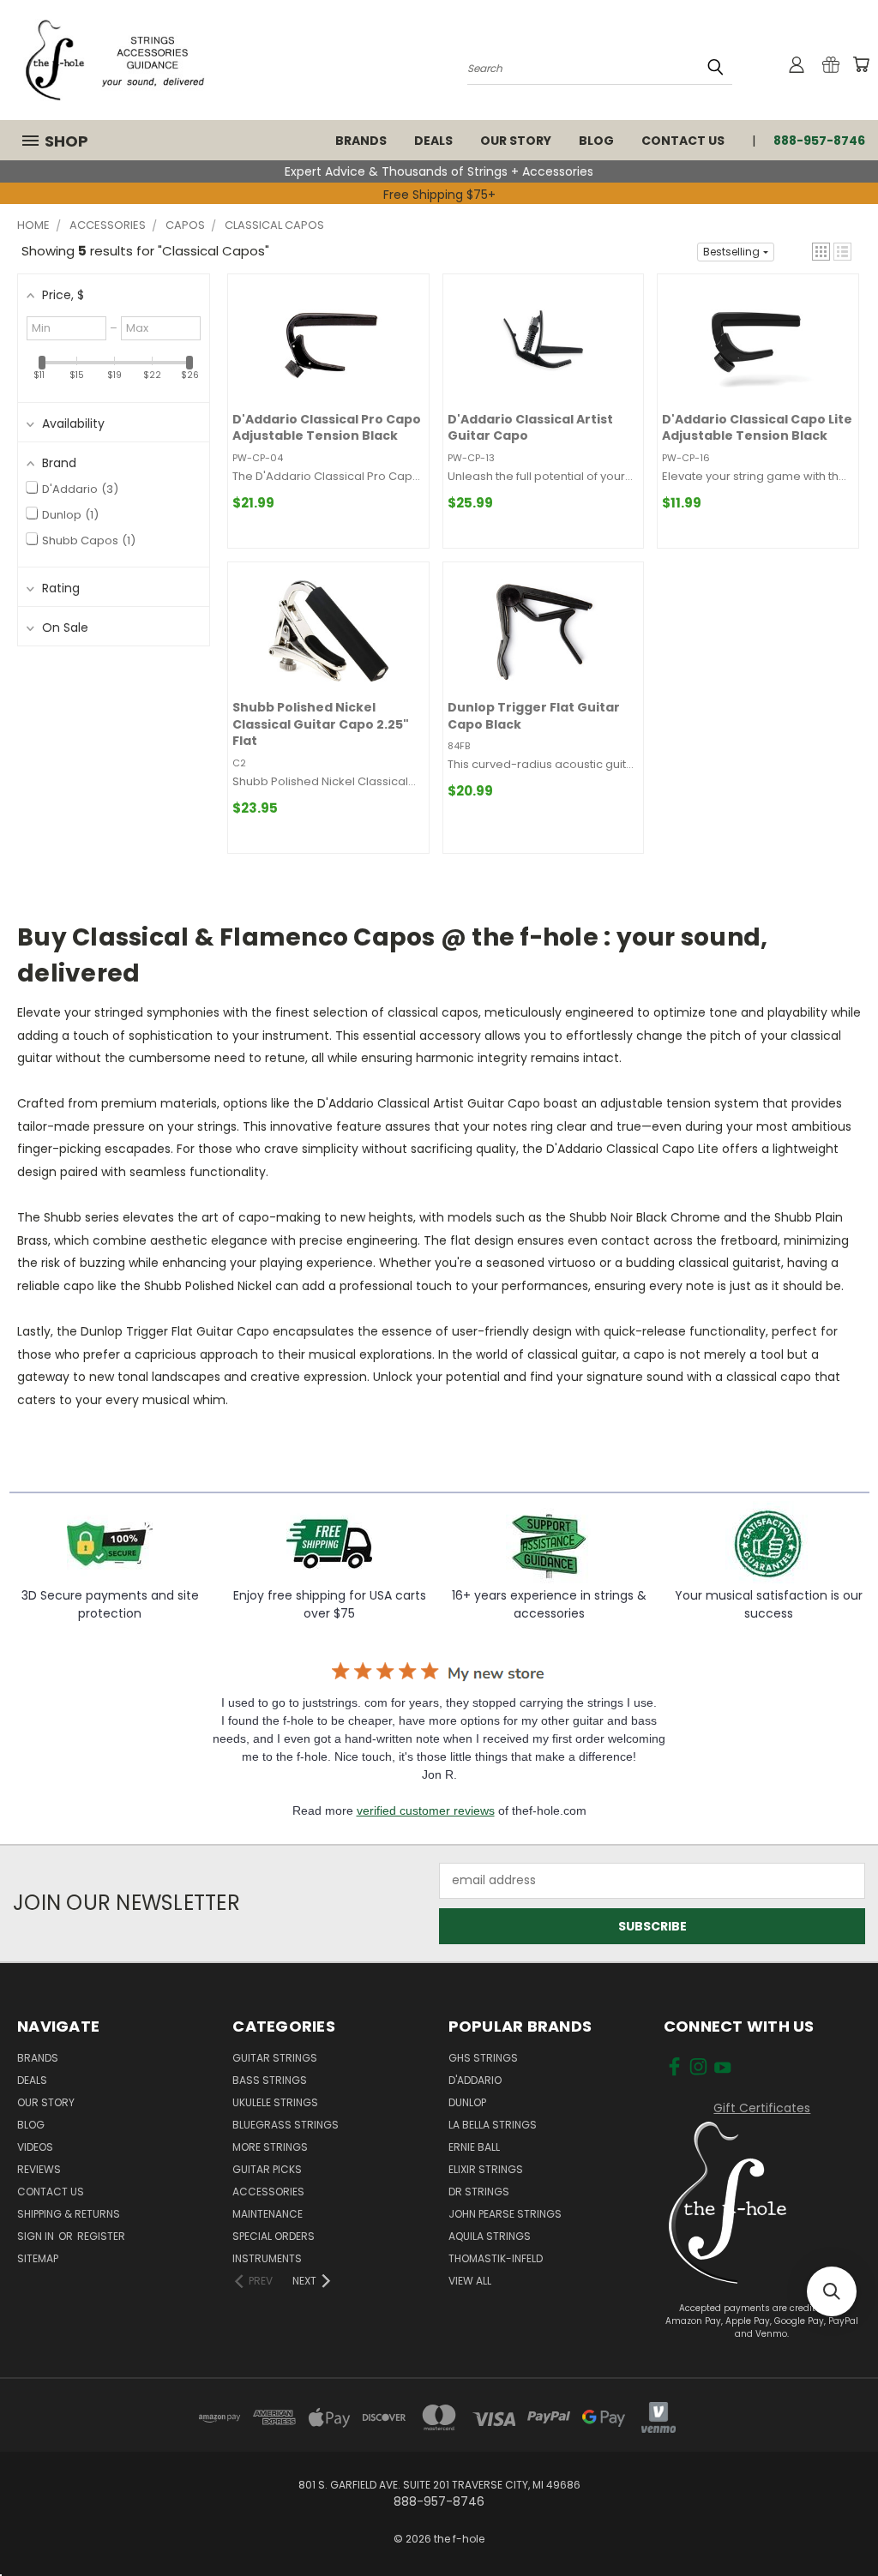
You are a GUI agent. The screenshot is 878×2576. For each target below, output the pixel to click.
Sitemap (38, 2258)
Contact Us (683, 141)
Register (101, 2236)
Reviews (39, 2169)
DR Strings (479, 2192)
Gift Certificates (762, 2108)
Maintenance (268, 2214)
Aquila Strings (490, 2236)
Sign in (37, 2236)
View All (470, 2281)
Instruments (267, 2258)
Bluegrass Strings (286, 2125)
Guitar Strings (275, 2058)
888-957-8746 (819, 141)
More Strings (270, 2147)
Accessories (268, 2192)
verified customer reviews (426, 1810)
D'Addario (475, 2080)
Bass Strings (270, 2080)
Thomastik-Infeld (496, 2258)
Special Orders (274, 2236)
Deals (433, 141)
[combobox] (600, 67)
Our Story (516, 141)
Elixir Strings (486, 2169)
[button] (821, 252)
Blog (596, 141)
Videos (35, 2147)
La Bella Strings (493, 2125)
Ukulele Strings (275, 2102)
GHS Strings (483, 2058)
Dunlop (467, 2102)
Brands (361, 141)
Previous (852, 2418)
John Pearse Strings (505, 2214)
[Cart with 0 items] (861, 64)
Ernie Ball (474, 2147)
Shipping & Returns (69, 2214)
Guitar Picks (267, 2169)
